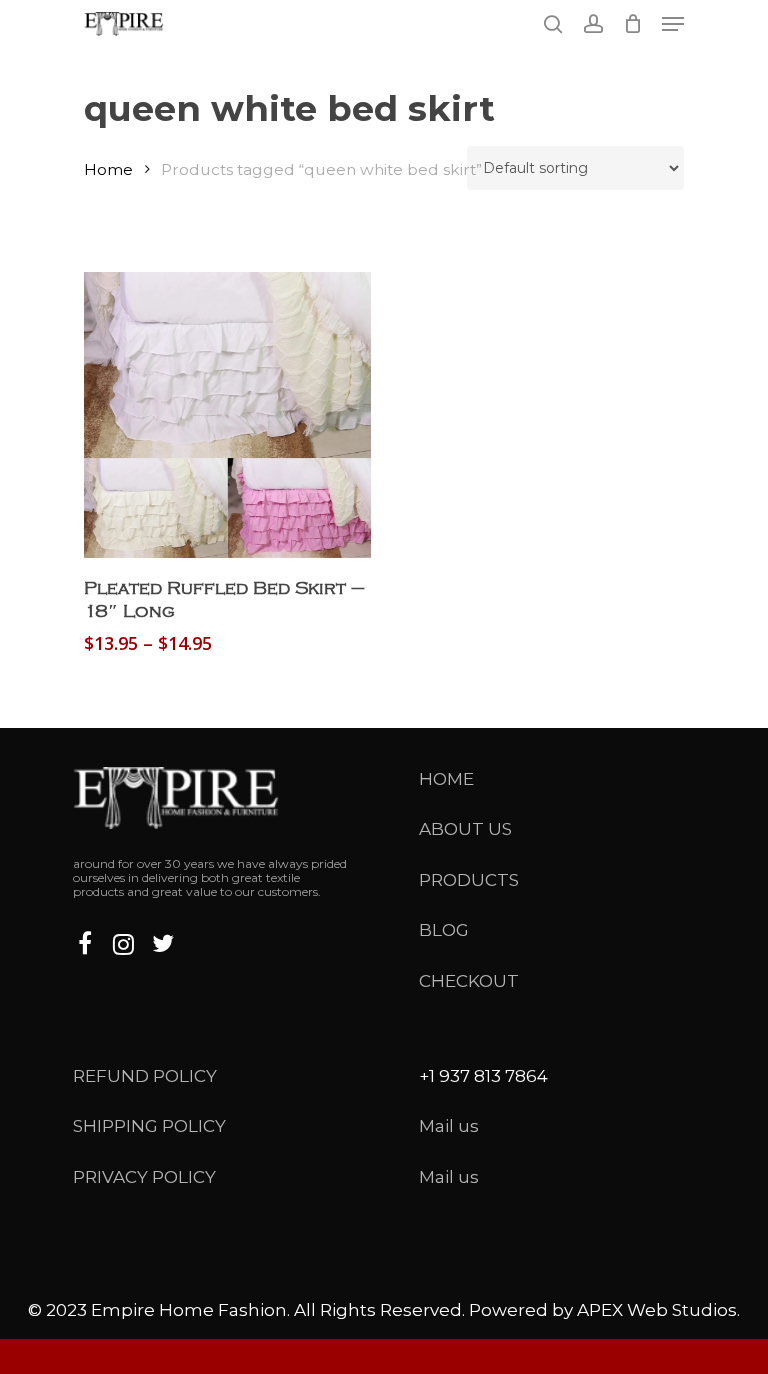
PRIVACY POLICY (144, 1177)
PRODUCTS (469, 880)
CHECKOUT (469, 981)
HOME (446, 779)
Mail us (449, 1126)
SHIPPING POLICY (149, 1126)
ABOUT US (465, 829)
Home (108, 169)
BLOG (444, 930)
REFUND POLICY (145, 1076)
